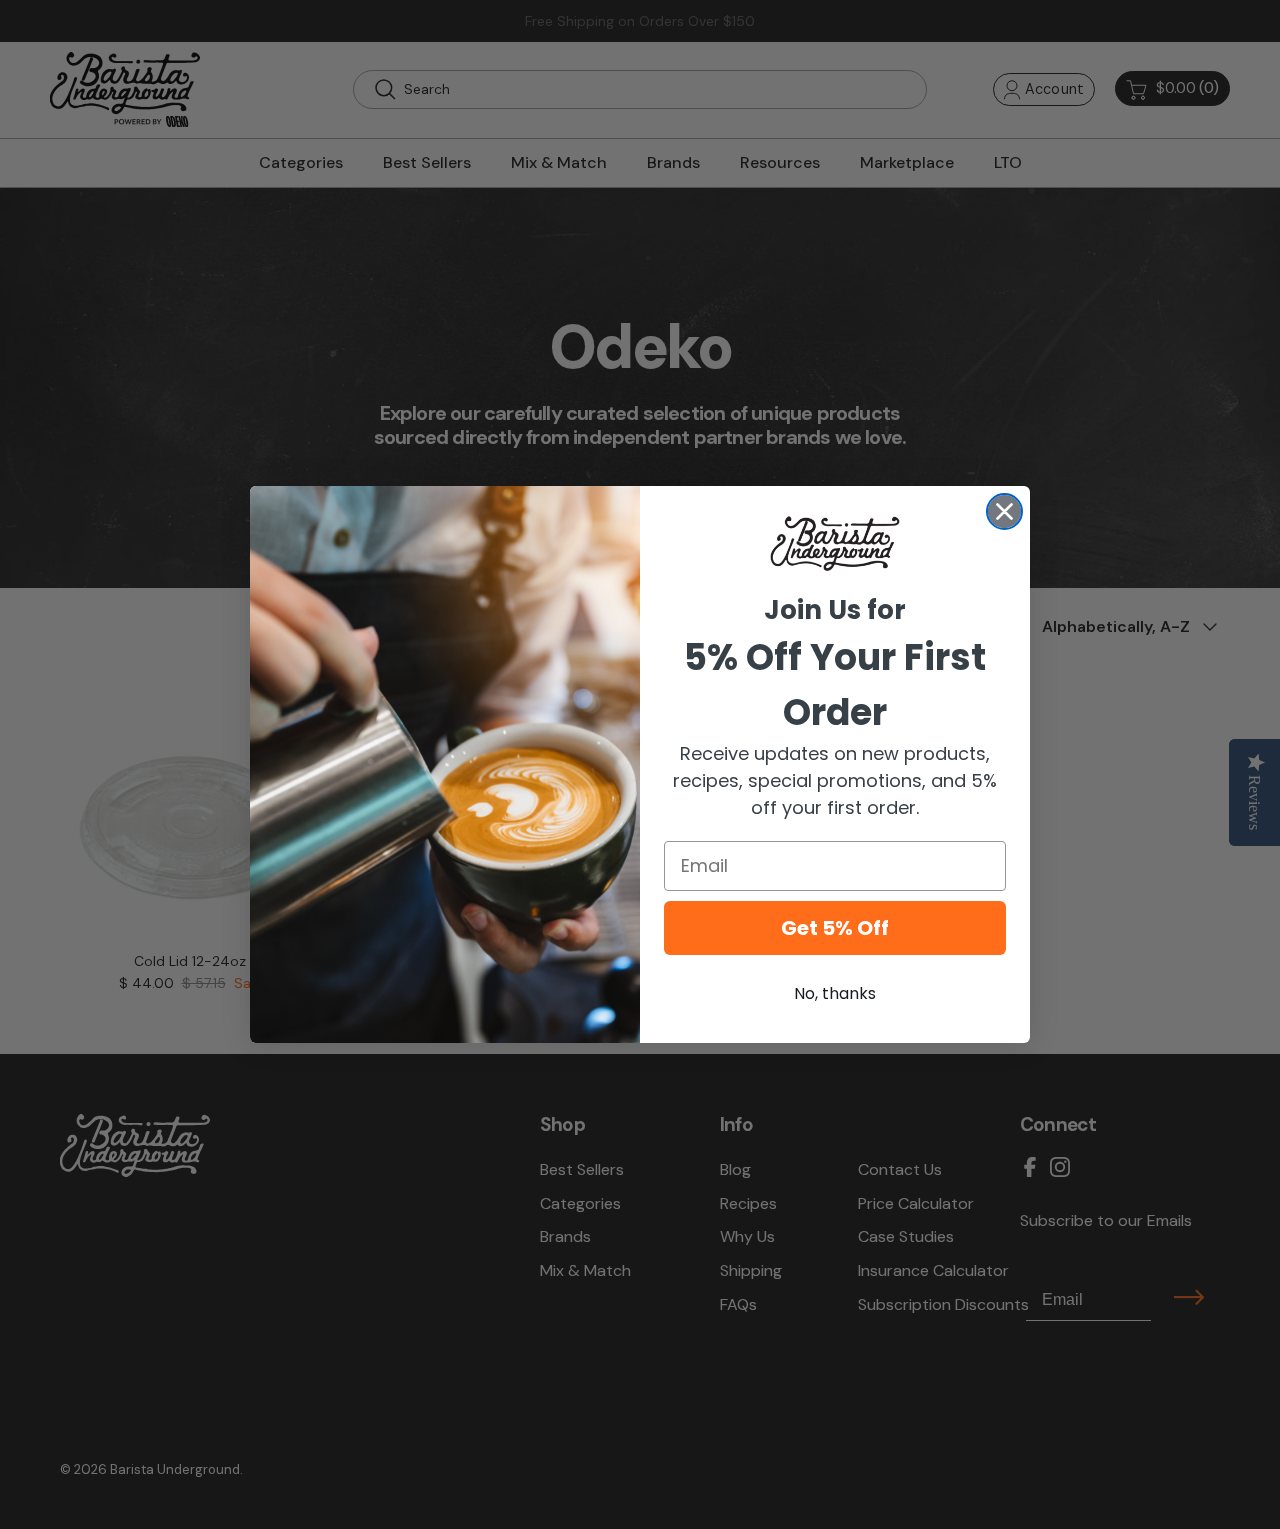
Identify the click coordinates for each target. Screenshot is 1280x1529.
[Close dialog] (1004, 511)
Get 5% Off (835, 928)
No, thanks (835, 993)
